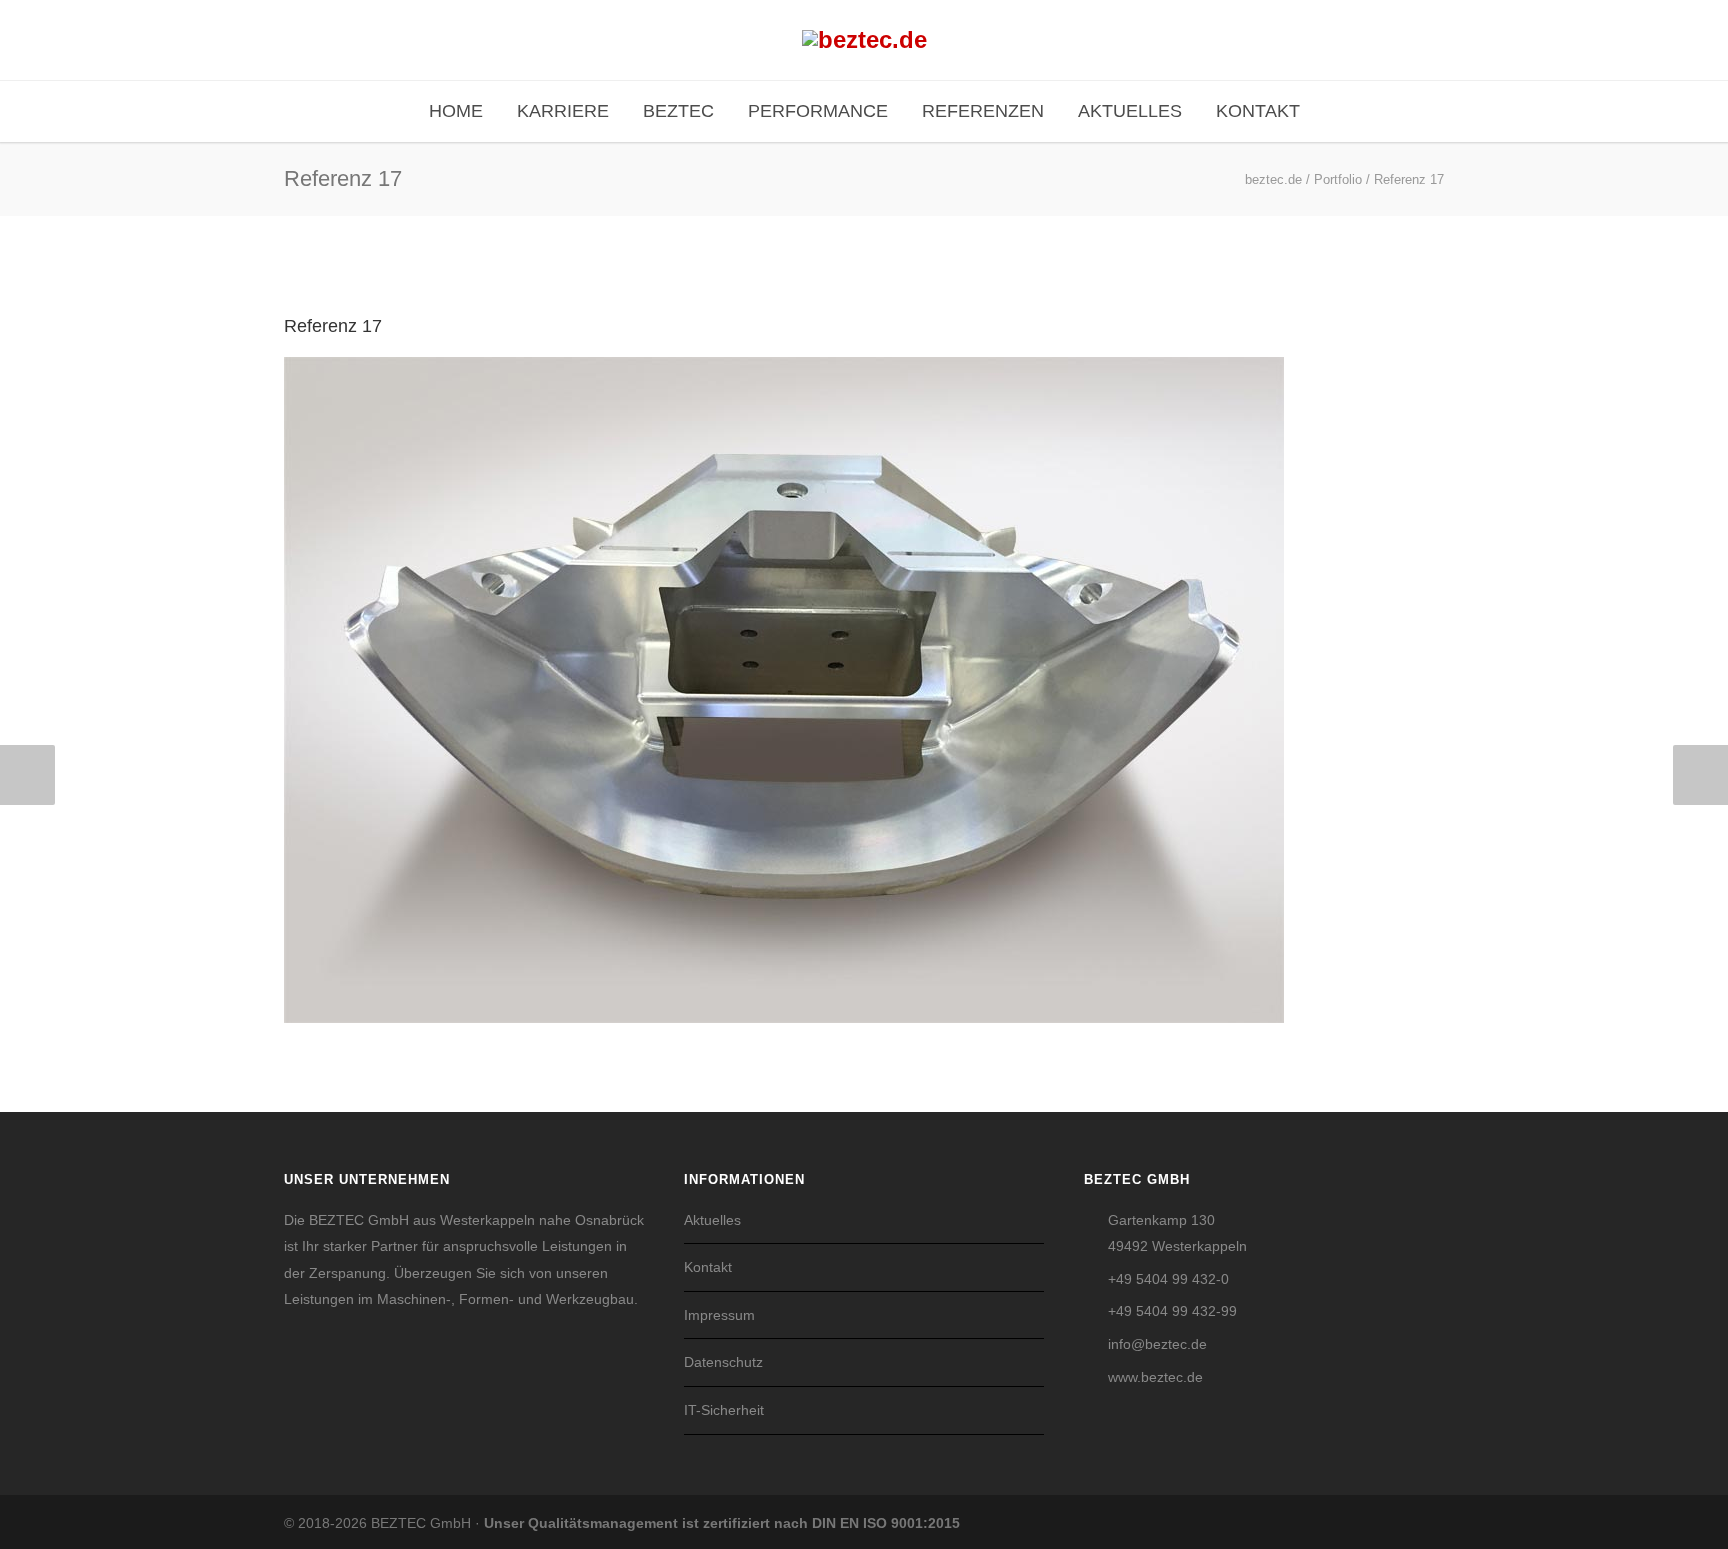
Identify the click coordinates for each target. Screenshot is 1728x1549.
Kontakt (1258, 111)
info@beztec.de (1157, 1344)
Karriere (563, 111)
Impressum (719, 1315)
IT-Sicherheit (724, 1410)
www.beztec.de (1155, 1377)
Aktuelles (1130, 111)
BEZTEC (678, 111)
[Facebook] (1384, 1523)
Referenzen (983, 111)
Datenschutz (723, 1362)
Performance (818, 111)
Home (456, 111)
